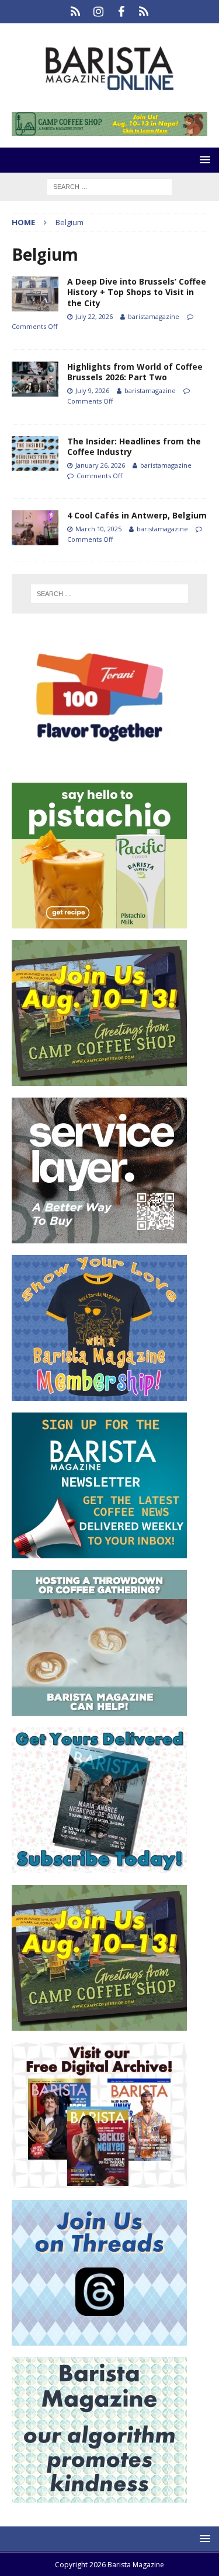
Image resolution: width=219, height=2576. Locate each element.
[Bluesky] (76, 12)
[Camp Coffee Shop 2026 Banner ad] (99, 1079)
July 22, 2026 (94, 316)
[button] (203, 160)
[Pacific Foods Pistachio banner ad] (99, 922)
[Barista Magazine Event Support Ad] (99, 1709)
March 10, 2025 (98, 529)
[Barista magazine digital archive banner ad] (99, 2181)
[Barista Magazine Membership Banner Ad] (99, 1394)
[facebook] (121, 12)
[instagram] (98, 12)
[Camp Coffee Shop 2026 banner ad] (109, 129)
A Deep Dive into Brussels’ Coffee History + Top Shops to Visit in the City (137, 292)
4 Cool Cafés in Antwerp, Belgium (137, 515)
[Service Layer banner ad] (99, 1237)
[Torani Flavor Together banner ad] (99, 764)
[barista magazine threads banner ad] (99, 2339)
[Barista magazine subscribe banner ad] (99, 1867)
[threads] (144, 12)
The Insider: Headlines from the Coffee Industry (134, 446)
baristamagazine (154, 316)
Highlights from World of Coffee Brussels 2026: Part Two (135, 372)
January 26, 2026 (100, 465)
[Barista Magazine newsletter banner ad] (99, 1552)
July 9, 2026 (92, 390)
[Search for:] (109, 186)
